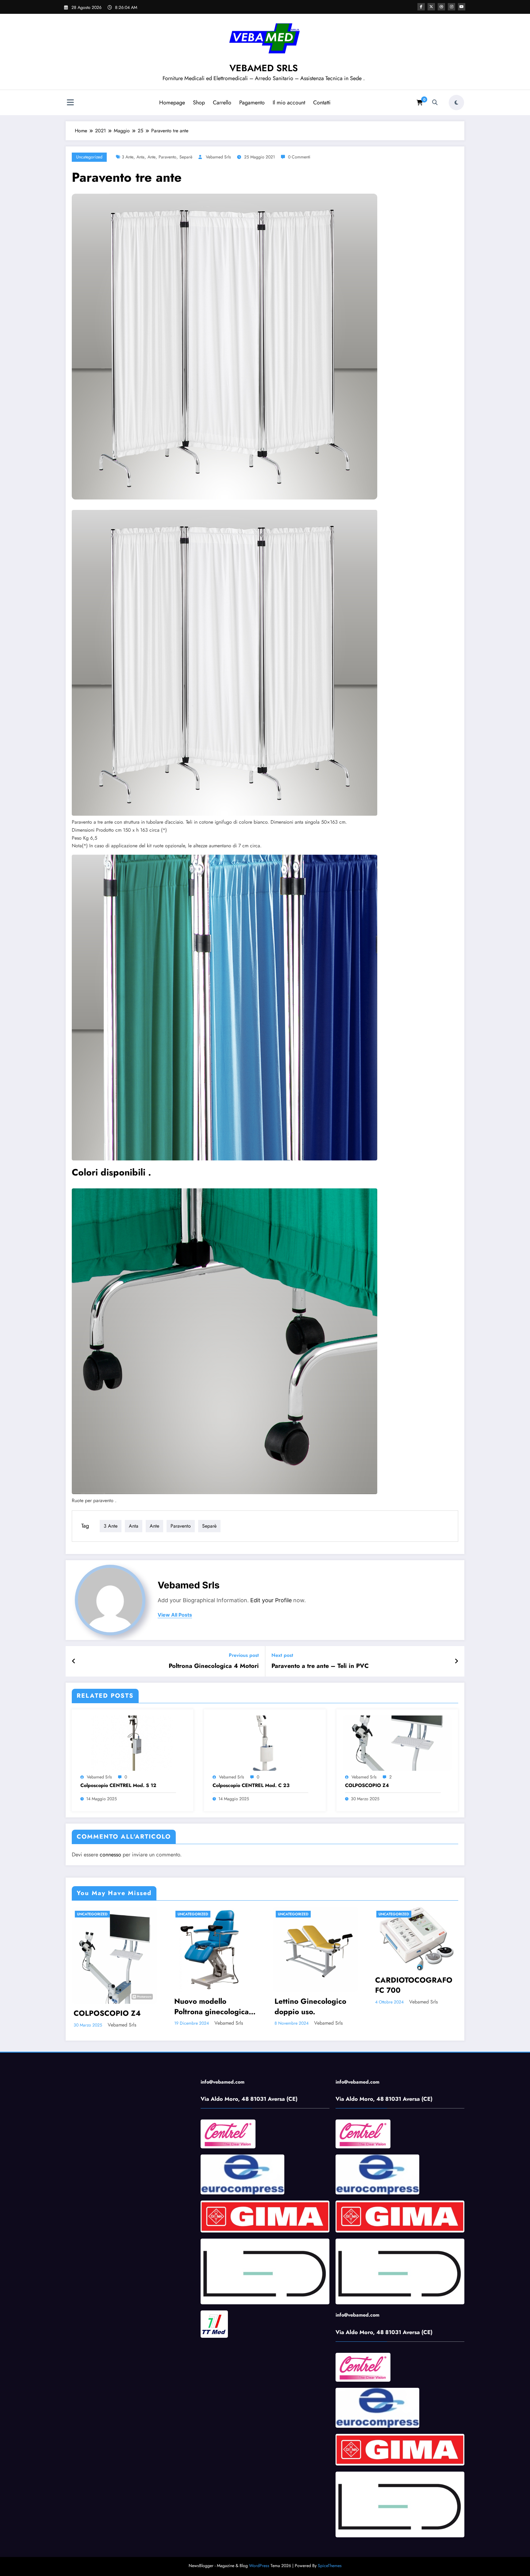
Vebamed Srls (218, 157)
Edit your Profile (271, 1600)
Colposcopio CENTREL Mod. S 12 (118, 1785)
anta (140, 157)
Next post (282, 1655)
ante (152, 157)
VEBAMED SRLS (264, 68)
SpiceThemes (330, 2566)
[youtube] (462, 7)
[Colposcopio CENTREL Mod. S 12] (132, 1743)
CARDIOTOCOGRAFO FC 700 (414, 1985)
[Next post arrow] (456, 1661)
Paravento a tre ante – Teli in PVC (320, 1666)
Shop (199, 103)
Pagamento (252, 103)
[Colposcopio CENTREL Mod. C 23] (265, 1743)
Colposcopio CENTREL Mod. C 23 (251, 1785)
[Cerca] (435, 103)
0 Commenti (299, 157)
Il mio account (289, 103)
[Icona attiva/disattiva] (70, 103)
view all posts (175, 1615)
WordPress (259, 2566)
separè (186, 157)
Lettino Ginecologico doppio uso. (310, 2006)
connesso (110, 1855)
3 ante (128, 157)
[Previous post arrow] (74, 1661)
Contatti (322, 103)
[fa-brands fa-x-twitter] (431, 7)
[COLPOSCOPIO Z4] (397, 1743)
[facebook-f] (421, 7)
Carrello (222, 103)
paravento (167, 157)
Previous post (244, 1655)
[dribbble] (441, 7)
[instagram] (451, 7)
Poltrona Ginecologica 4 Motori (214, 1666)
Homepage (172, 103)
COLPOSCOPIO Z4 (367, 1785)
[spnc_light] (456, 103)
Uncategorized (89, 157)
